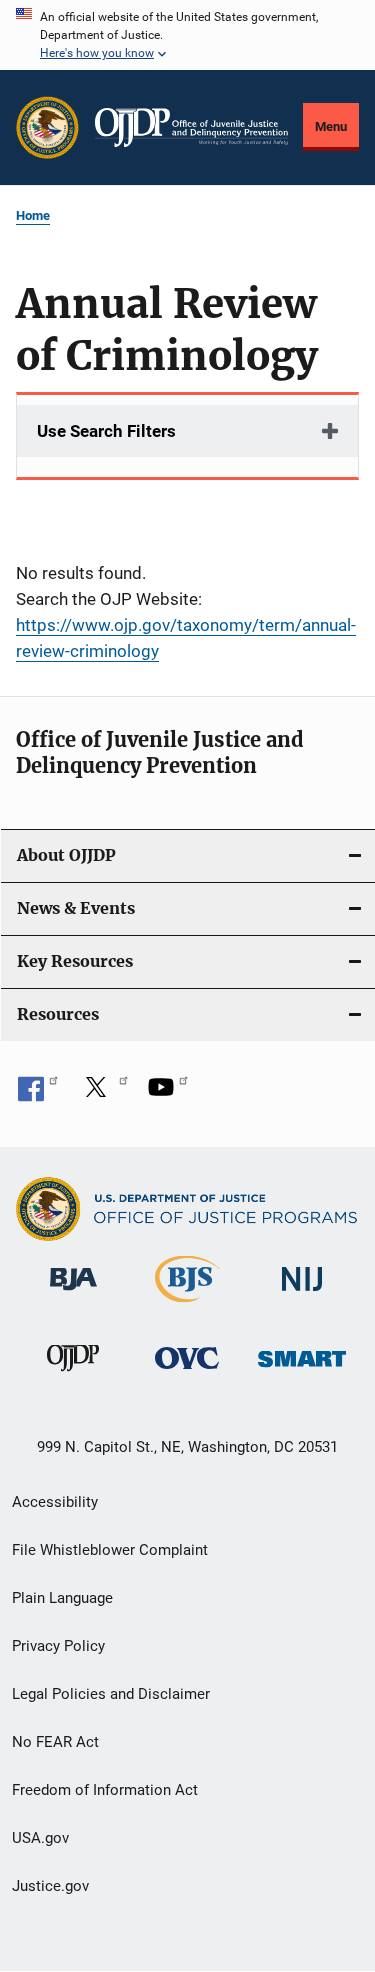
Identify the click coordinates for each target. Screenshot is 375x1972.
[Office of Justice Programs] (47, 127)
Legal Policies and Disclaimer (111, 1694)
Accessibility (55, 1502)
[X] (103, 1094)
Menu (331, 126)
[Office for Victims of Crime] (187, 1372)
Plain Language (62, 1598)
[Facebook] (38, 1094)
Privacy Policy (58, 1646)
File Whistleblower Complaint (110, 1550)
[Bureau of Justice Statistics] (187, 1306)
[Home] (191, 127)
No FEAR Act (55, 1742)
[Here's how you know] (187, 35)
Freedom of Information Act (105, 1790)
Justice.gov (50, 1886)
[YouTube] (168, 1094)
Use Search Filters (106, 431)
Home (33, 215)
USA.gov (40, 1838)
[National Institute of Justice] (302, 1294)
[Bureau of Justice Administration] (73, 1294)
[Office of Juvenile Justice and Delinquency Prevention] (73, 1375)
